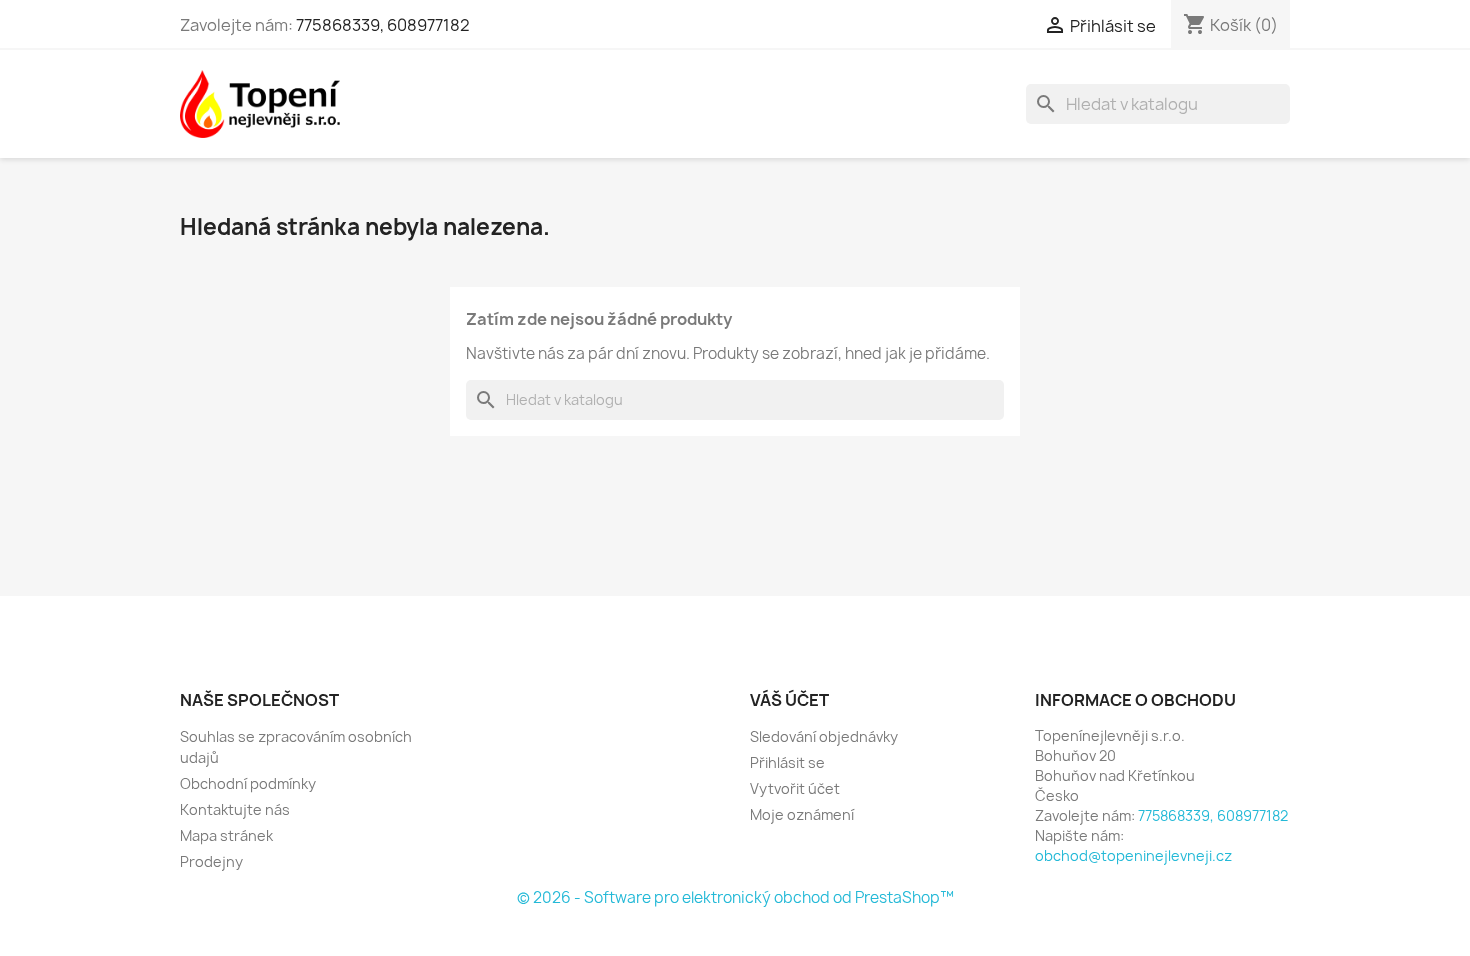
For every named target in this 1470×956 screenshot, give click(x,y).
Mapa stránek (226, 835)
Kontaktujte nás (235, 809)
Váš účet (789, 700)
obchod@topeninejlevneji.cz (1133, 855)
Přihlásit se (787, 762)
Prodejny (211, 861)
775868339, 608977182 (383, 25)
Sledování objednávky (824, 736)
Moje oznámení (802, 814)
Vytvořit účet (795, 788)
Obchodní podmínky (248, 783)
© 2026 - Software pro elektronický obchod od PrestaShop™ (735, 897)
